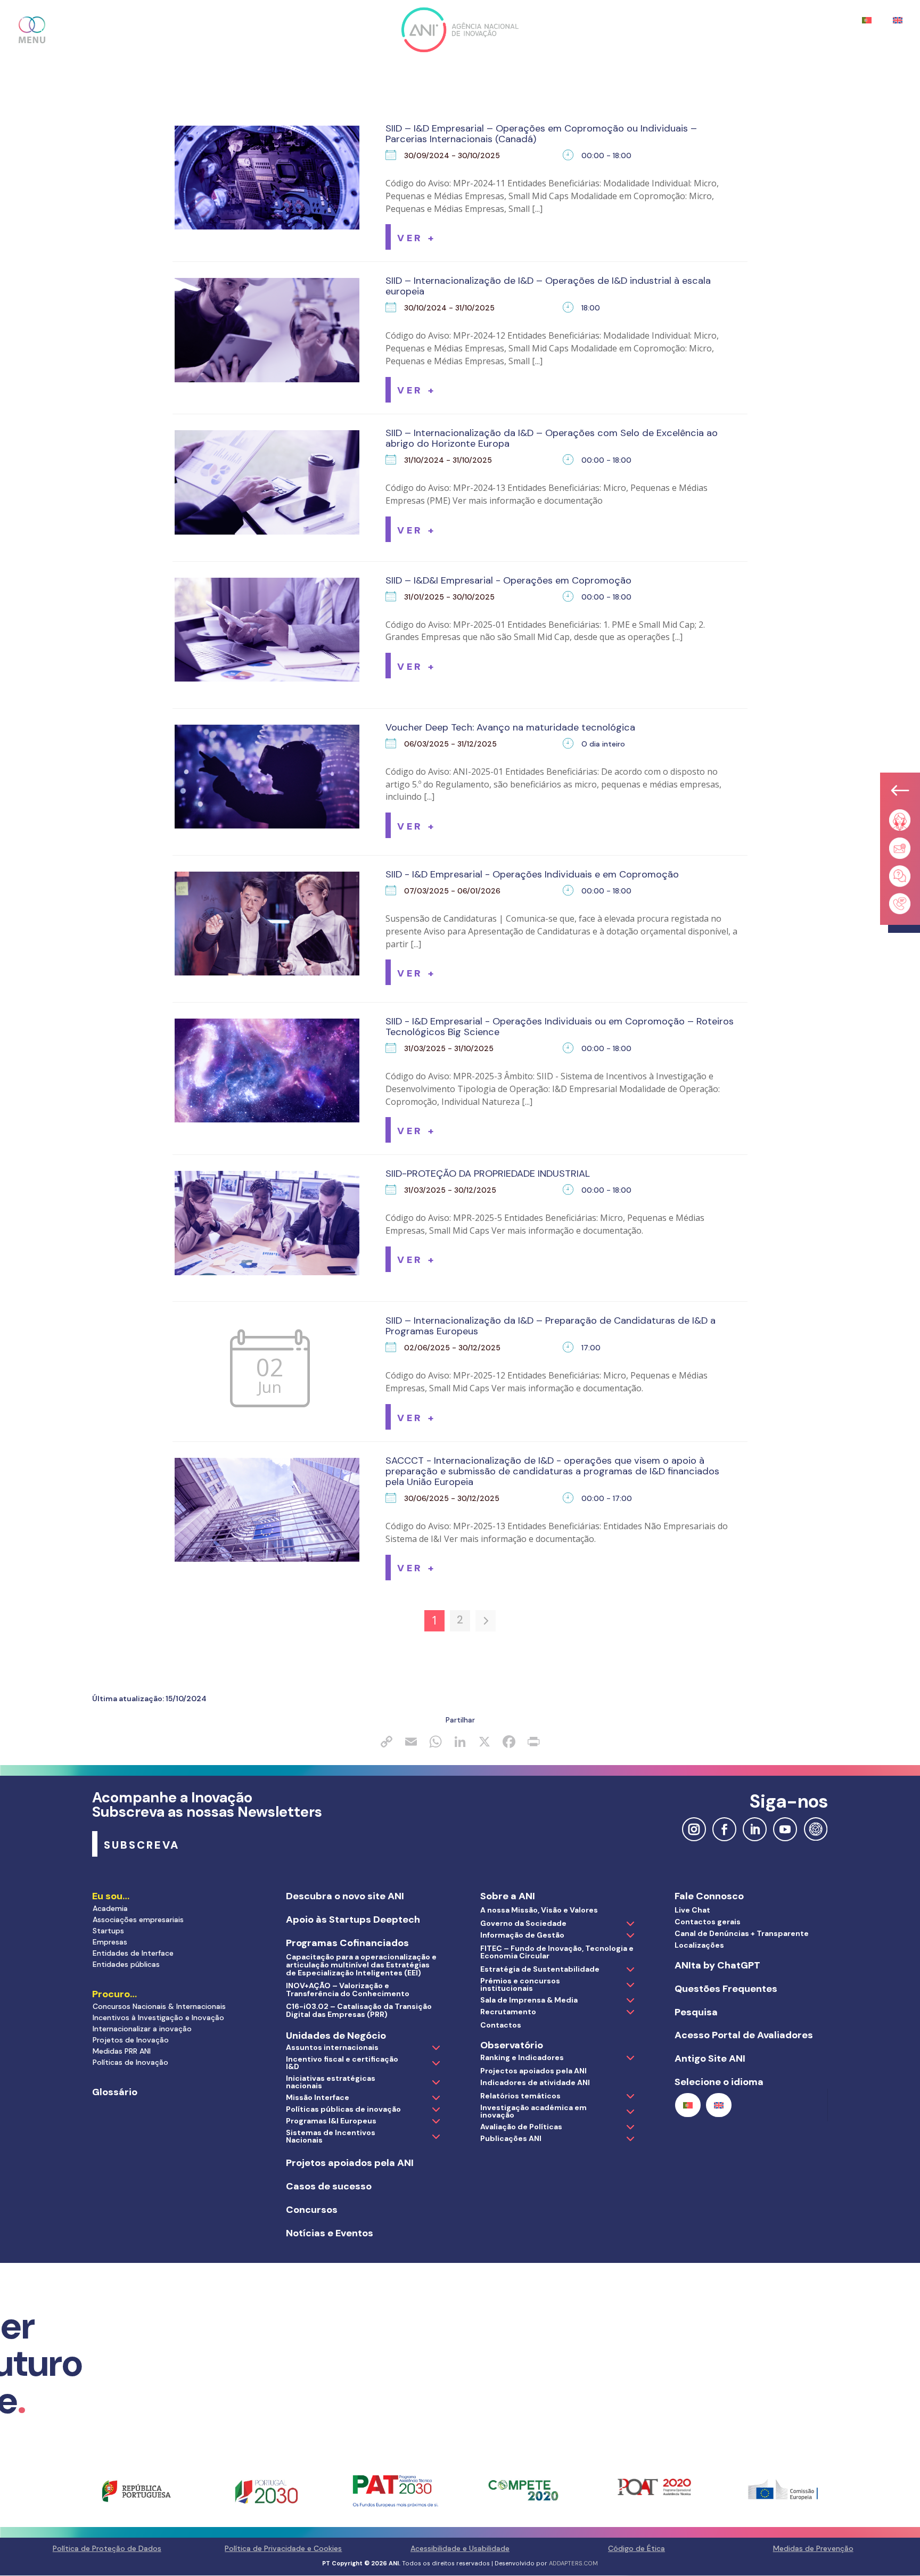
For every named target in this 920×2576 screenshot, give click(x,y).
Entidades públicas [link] (126, 1964)
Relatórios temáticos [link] (520, 2096)
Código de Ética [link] (636, 2548)
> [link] (486, 1621)
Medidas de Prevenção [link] (813, 2548)
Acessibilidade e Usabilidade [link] (460, 2548)
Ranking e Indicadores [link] (522, 2057)
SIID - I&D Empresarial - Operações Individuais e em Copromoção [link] (532, 874)
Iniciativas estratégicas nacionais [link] (331, 2082)
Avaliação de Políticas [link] (521, 2127)
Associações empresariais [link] (138, 1919)
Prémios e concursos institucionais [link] (520, 1984)
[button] (32, 30)
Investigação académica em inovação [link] (533, 2111)
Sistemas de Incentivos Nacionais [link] (331, 2136)
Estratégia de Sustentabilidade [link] (540, 1969)
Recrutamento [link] (508, 2012)
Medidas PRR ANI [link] (122, 2051)
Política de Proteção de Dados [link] (107, 2548)
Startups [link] (108, 1931)
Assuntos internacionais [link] (332, 2047)
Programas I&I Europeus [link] (331, 2121)
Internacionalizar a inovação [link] (142, 2029)
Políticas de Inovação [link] (130, 2062)
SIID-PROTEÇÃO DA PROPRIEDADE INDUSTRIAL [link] (488, 1174)
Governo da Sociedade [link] (523, 1923)
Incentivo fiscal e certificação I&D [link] (342, 2063)
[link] (416, 237)
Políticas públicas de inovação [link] (343, 2109)
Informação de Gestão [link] (522, 1935)
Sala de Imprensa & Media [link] (529, 2000)
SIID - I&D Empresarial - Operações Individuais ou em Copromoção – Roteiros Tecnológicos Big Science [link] (560, 1027)
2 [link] (460, 1620)
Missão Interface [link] (318, 2097)
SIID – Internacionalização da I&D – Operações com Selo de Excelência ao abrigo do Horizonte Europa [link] (552, 438)
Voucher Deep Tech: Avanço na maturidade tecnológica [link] (510, 727)
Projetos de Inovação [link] (131, 2040)
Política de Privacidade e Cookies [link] (283, 2548)
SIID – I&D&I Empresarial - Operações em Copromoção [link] (508, 580)
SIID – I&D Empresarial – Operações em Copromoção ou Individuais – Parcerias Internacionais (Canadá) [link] (541, 134)
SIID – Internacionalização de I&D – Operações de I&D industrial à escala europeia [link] (548, 286)
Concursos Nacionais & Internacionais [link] (159, 2006)
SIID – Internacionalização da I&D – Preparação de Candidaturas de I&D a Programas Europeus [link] (551, 1326)
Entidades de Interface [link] (133, 1953)
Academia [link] (110, 1908)
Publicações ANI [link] (511, 2138)
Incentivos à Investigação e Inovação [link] (158, 2017)
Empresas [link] (110, 1942)
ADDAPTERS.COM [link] (573, 2563)
